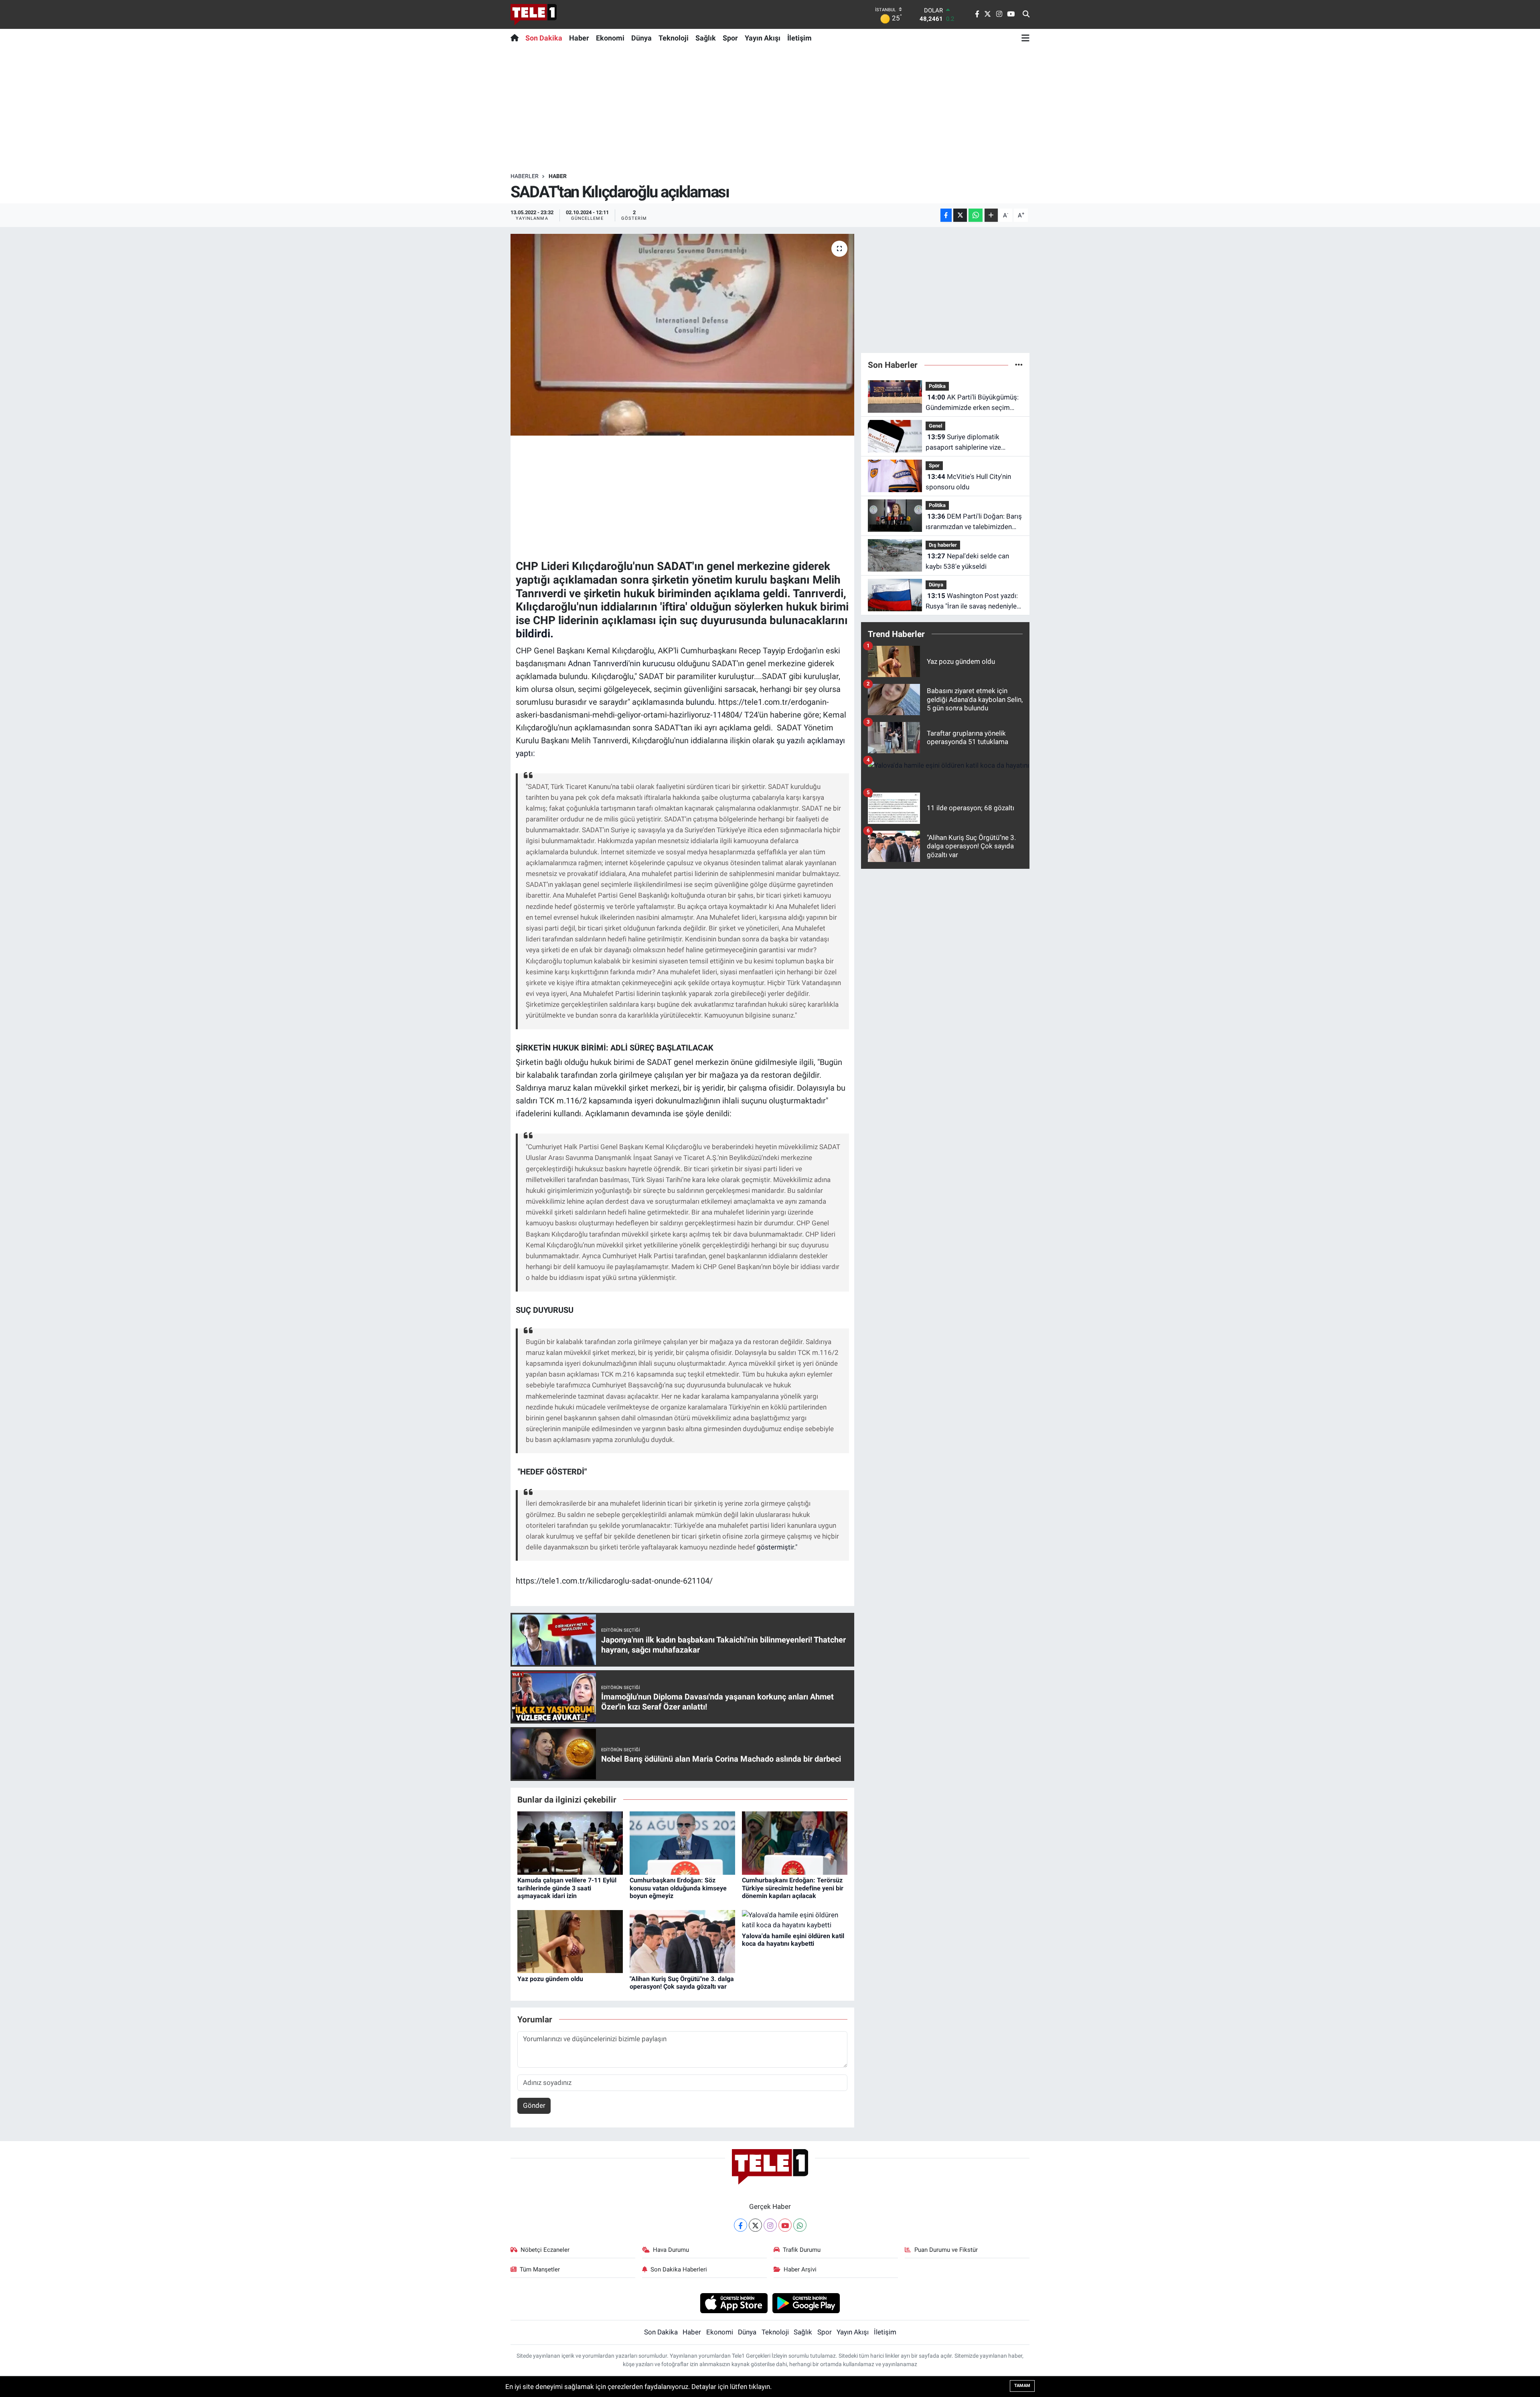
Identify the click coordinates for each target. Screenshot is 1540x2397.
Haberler (525, 176)
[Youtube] (785, 2225)
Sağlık (706, 38)
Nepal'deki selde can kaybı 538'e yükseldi (967, 561)
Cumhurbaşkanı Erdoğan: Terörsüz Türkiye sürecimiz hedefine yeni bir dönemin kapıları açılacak (793, 1888)
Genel (935, 426)
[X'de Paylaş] (960, 215)
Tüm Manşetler (540, 2269)
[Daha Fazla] (991, 215)
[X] (755, 2225)
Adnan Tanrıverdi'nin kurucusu (620, 663)
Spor (730, 38)
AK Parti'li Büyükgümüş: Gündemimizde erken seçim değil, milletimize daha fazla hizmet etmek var (972, 403)
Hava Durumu (671, 2250)
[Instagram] (770, 2225)
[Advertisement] (770, 110)
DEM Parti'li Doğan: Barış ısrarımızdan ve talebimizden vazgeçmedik (974, 522)
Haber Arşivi (800, 2269)
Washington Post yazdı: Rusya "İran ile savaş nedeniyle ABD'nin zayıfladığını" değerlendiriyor (972, 601)
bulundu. (700, 702)
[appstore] (734, 2303)
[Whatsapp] (800, 2225)
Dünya (641, 38)
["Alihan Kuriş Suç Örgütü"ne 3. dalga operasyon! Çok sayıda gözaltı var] (682, 1941)
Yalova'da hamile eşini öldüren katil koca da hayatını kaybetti (793, 1940)
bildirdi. (535, 634)
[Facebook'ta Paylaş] (946, 215)
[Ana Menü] (1025, 38)
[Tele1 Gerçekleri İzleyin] (534, 14)
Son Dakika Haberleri (679, 2269)
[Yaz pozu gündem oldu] (570, 1941)
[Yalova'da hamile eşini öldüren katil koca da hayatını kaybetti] (795, 1920)
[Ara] (1026, 14)
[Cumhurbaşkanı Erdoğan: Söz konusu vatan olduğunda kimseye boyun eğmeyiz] (682, 1843)
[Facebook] (741, 2225)
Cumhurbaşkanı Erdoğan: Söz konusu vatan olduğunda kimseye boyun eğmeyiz (678, 1888)
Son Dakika (544, 38)
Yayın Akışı (763, 38)
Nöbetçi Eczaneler (545, 2250)
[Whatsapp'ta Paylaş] (976, 215)
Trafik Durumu (802, 2250)
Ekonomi (610, 38)
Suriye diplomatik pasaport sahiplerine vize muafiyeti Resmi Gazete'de (966, 443)
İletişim (799, 38)
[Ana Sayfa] (516, 38)
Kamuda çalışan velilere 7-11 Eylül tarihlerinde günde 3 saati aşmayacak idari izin (567, 1888)
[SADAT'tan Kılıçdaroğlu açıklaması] (682, 335)
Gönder (534, 2105)
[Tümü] (1019, 365)
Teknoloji (674, 38)
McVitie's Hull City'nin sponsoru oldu (968, 482)
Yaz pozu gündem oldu (550, 1979)
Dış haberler (943, 545)
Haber (579, 38)
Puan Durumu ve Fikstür (946, 2250)
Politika (937, 386)
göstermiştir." (777, 1547)
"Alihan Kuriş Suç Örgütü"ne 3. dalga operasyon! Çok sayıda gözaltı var (682, 1983)
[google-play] (806, 2303)
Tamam (1022, 2386)
